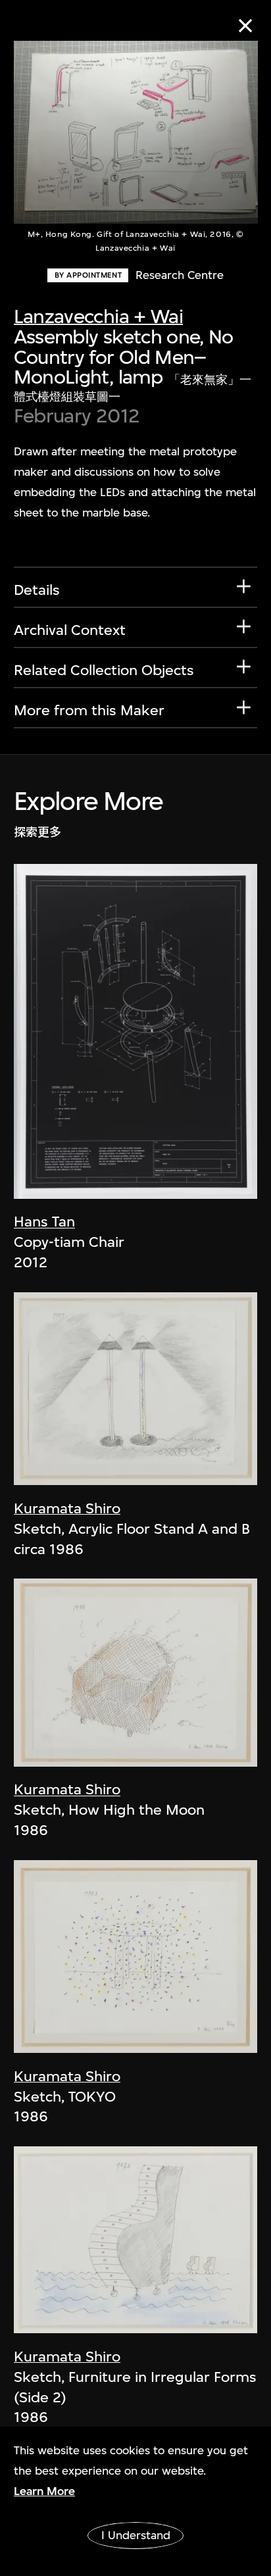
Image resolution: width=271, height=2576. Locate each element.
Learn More (44, 2491)
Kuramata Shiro (67, 1508)
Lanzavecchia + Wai (98, 316)
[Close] (246, 25)
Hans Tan (44, 1221)
